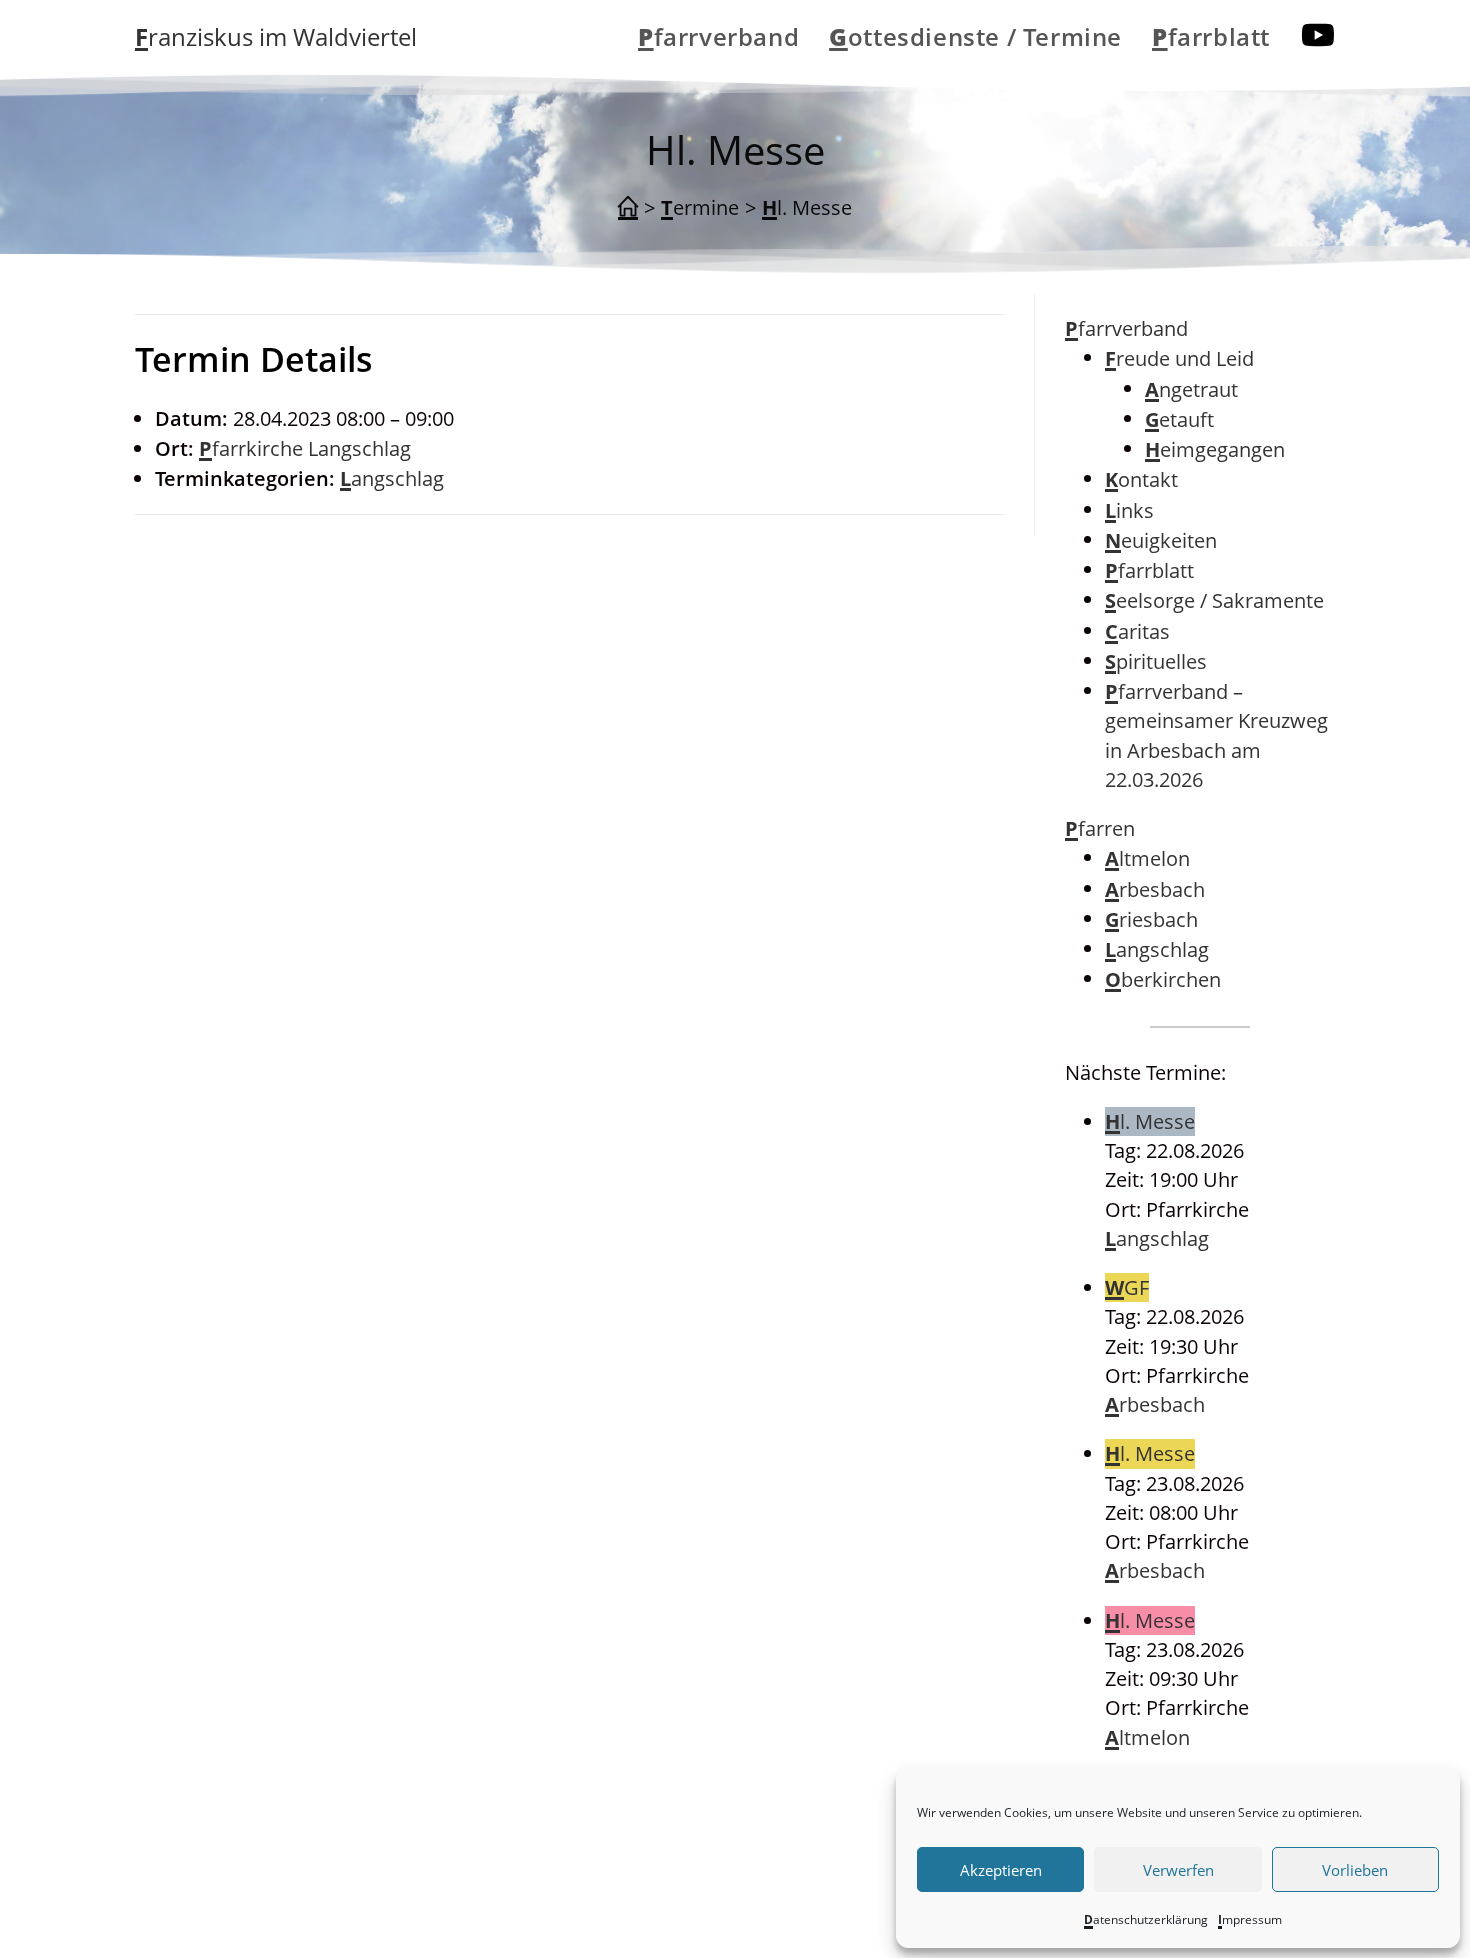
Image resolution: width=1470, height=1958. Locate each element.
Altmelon (1147, 858)
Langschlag (392, 478)
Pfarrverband (1126, 328)
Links (1129, 510)
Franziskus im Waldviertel (276, 36)
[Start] (628, 208)
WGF (1127, 1287)
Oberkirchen (1163, 979)
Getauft (1179, 419)
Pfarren (1100, 828)
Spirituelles (1156, 661)
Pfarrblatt (1149, 570)
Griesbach (1151, 919)
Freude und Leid (1179, 358)
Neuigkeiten (1161, 540)
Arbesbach (1155, 889)
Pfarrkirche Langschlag (305, 448)
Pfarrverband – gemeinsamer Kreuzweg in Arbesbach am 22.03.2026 (1216, 735)
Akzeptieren (1001, 1870)
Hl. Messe (807, 207)
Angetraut (1191, 389)
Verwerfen (1178, 1870)
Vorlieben (1355, 1870)
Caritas (1137, 631)
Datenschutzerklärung (1146, 1919)
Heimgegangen (1215, 449)
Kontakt (1141, 479)
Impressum (1250, 1919)
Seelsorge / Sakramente (1214, 600)
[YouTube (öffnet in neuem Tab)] (1318, 35)
